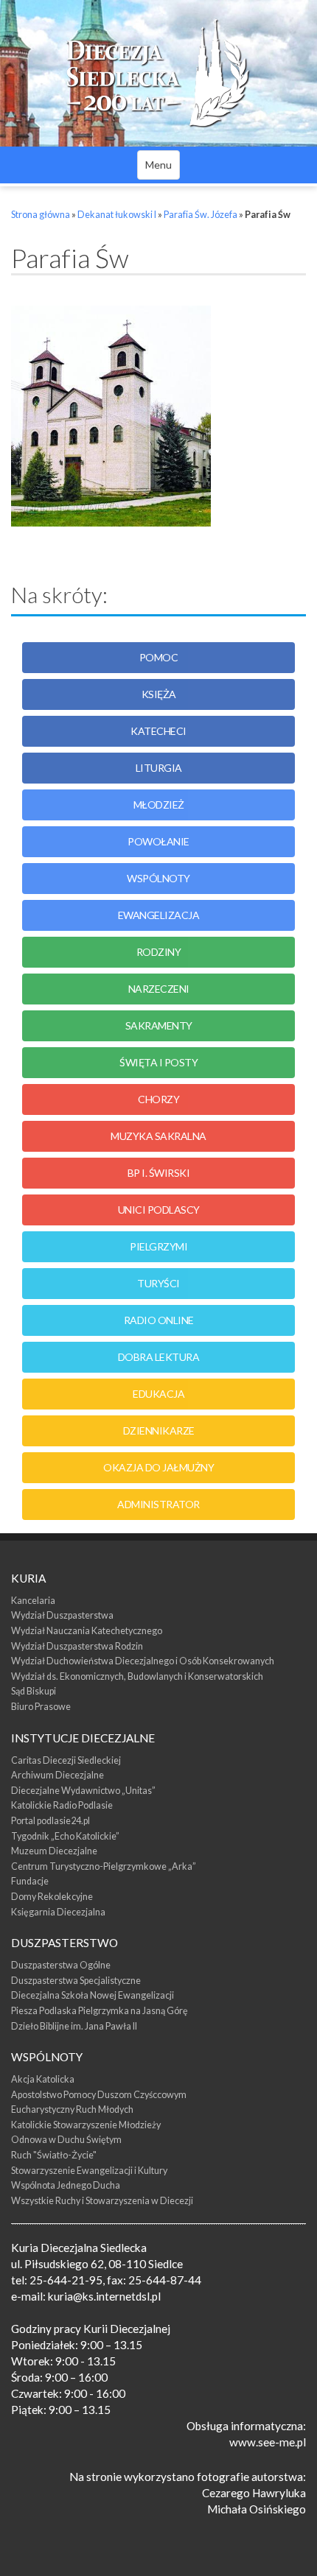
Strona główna (41, 215)
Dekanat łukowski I (117, 215)
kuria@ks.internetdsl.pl (104, 2296)
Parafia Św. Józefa (201, 215)
